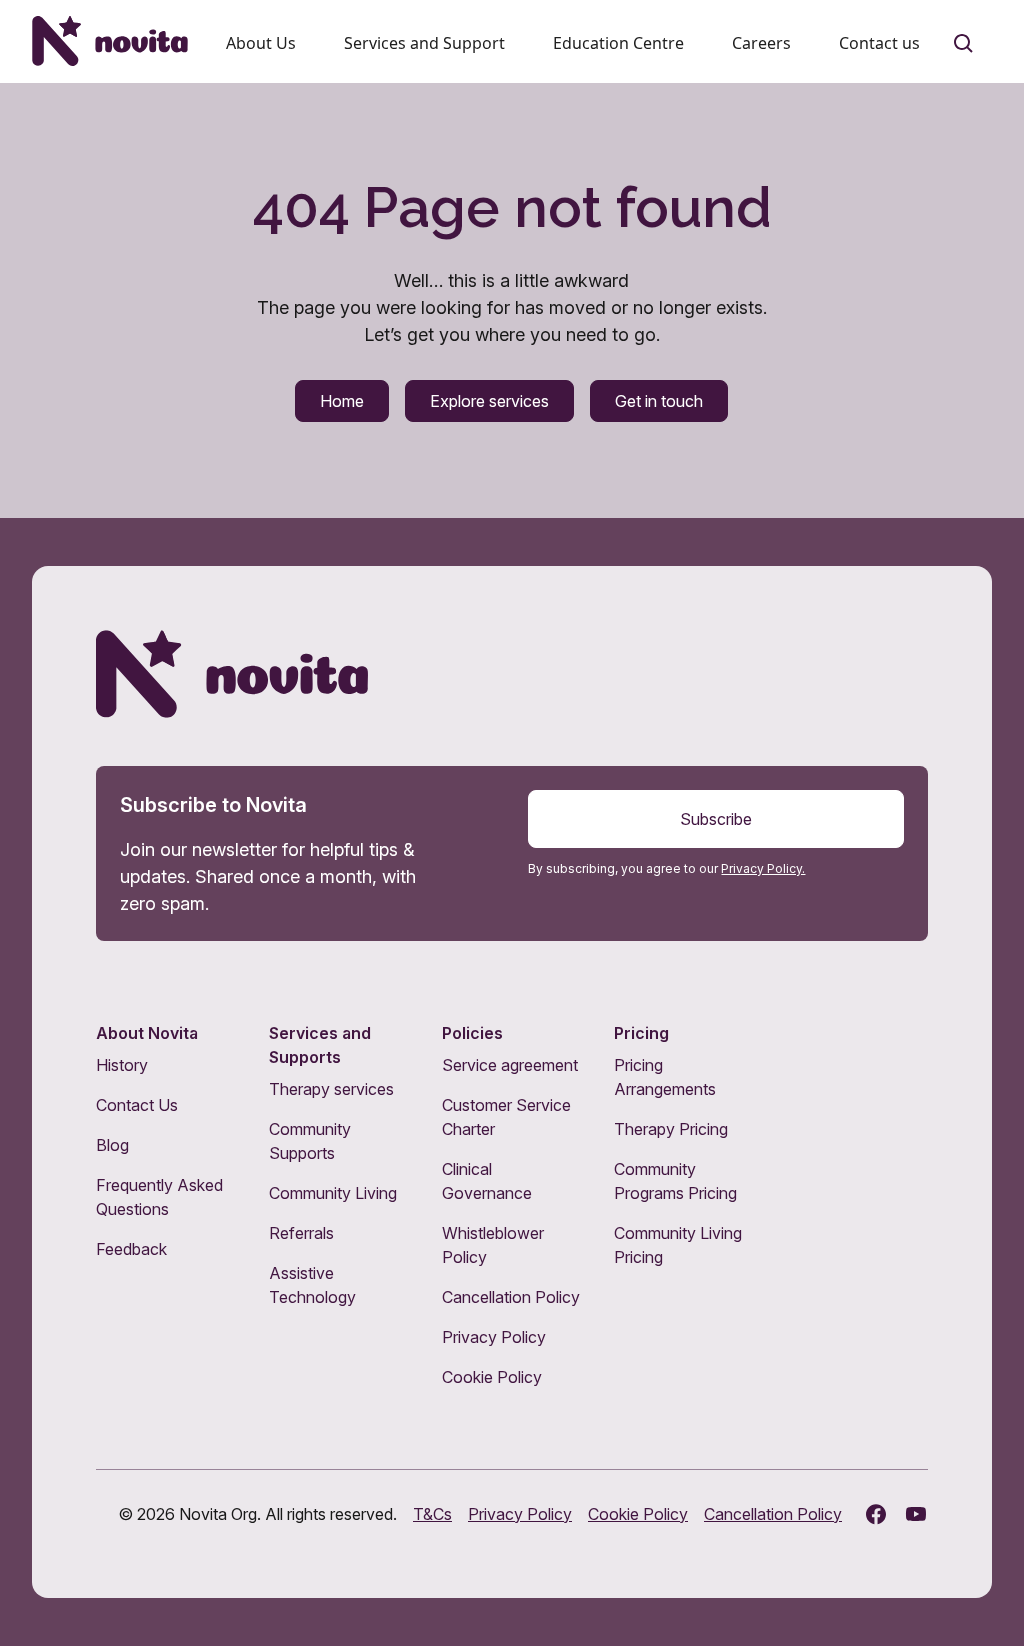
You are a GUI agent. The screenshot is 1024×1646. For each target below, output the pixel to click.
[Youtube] (916, 1514)
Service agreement (510, 1065)
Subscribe (716, 819)
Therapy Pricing (671, 1129)
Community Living (333, 1193)
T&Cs (432, 1514)
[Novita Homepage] (110, 41)
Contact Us (137, 1105)
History (122, 1065)
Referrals (301, 1233)
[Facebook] (876, 1514)
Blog (112, 1145)
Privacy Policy (494, 1337)
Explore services (489, 401)
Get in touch (659, 401)
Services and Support (424, 43)
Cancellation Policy (511, 1297)
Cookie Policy (492, 1377)
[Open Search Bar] (964, 44)
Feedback (131, 1249)
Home (342, 401)
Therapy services (331, 1089)
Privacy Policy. (763, 868)
